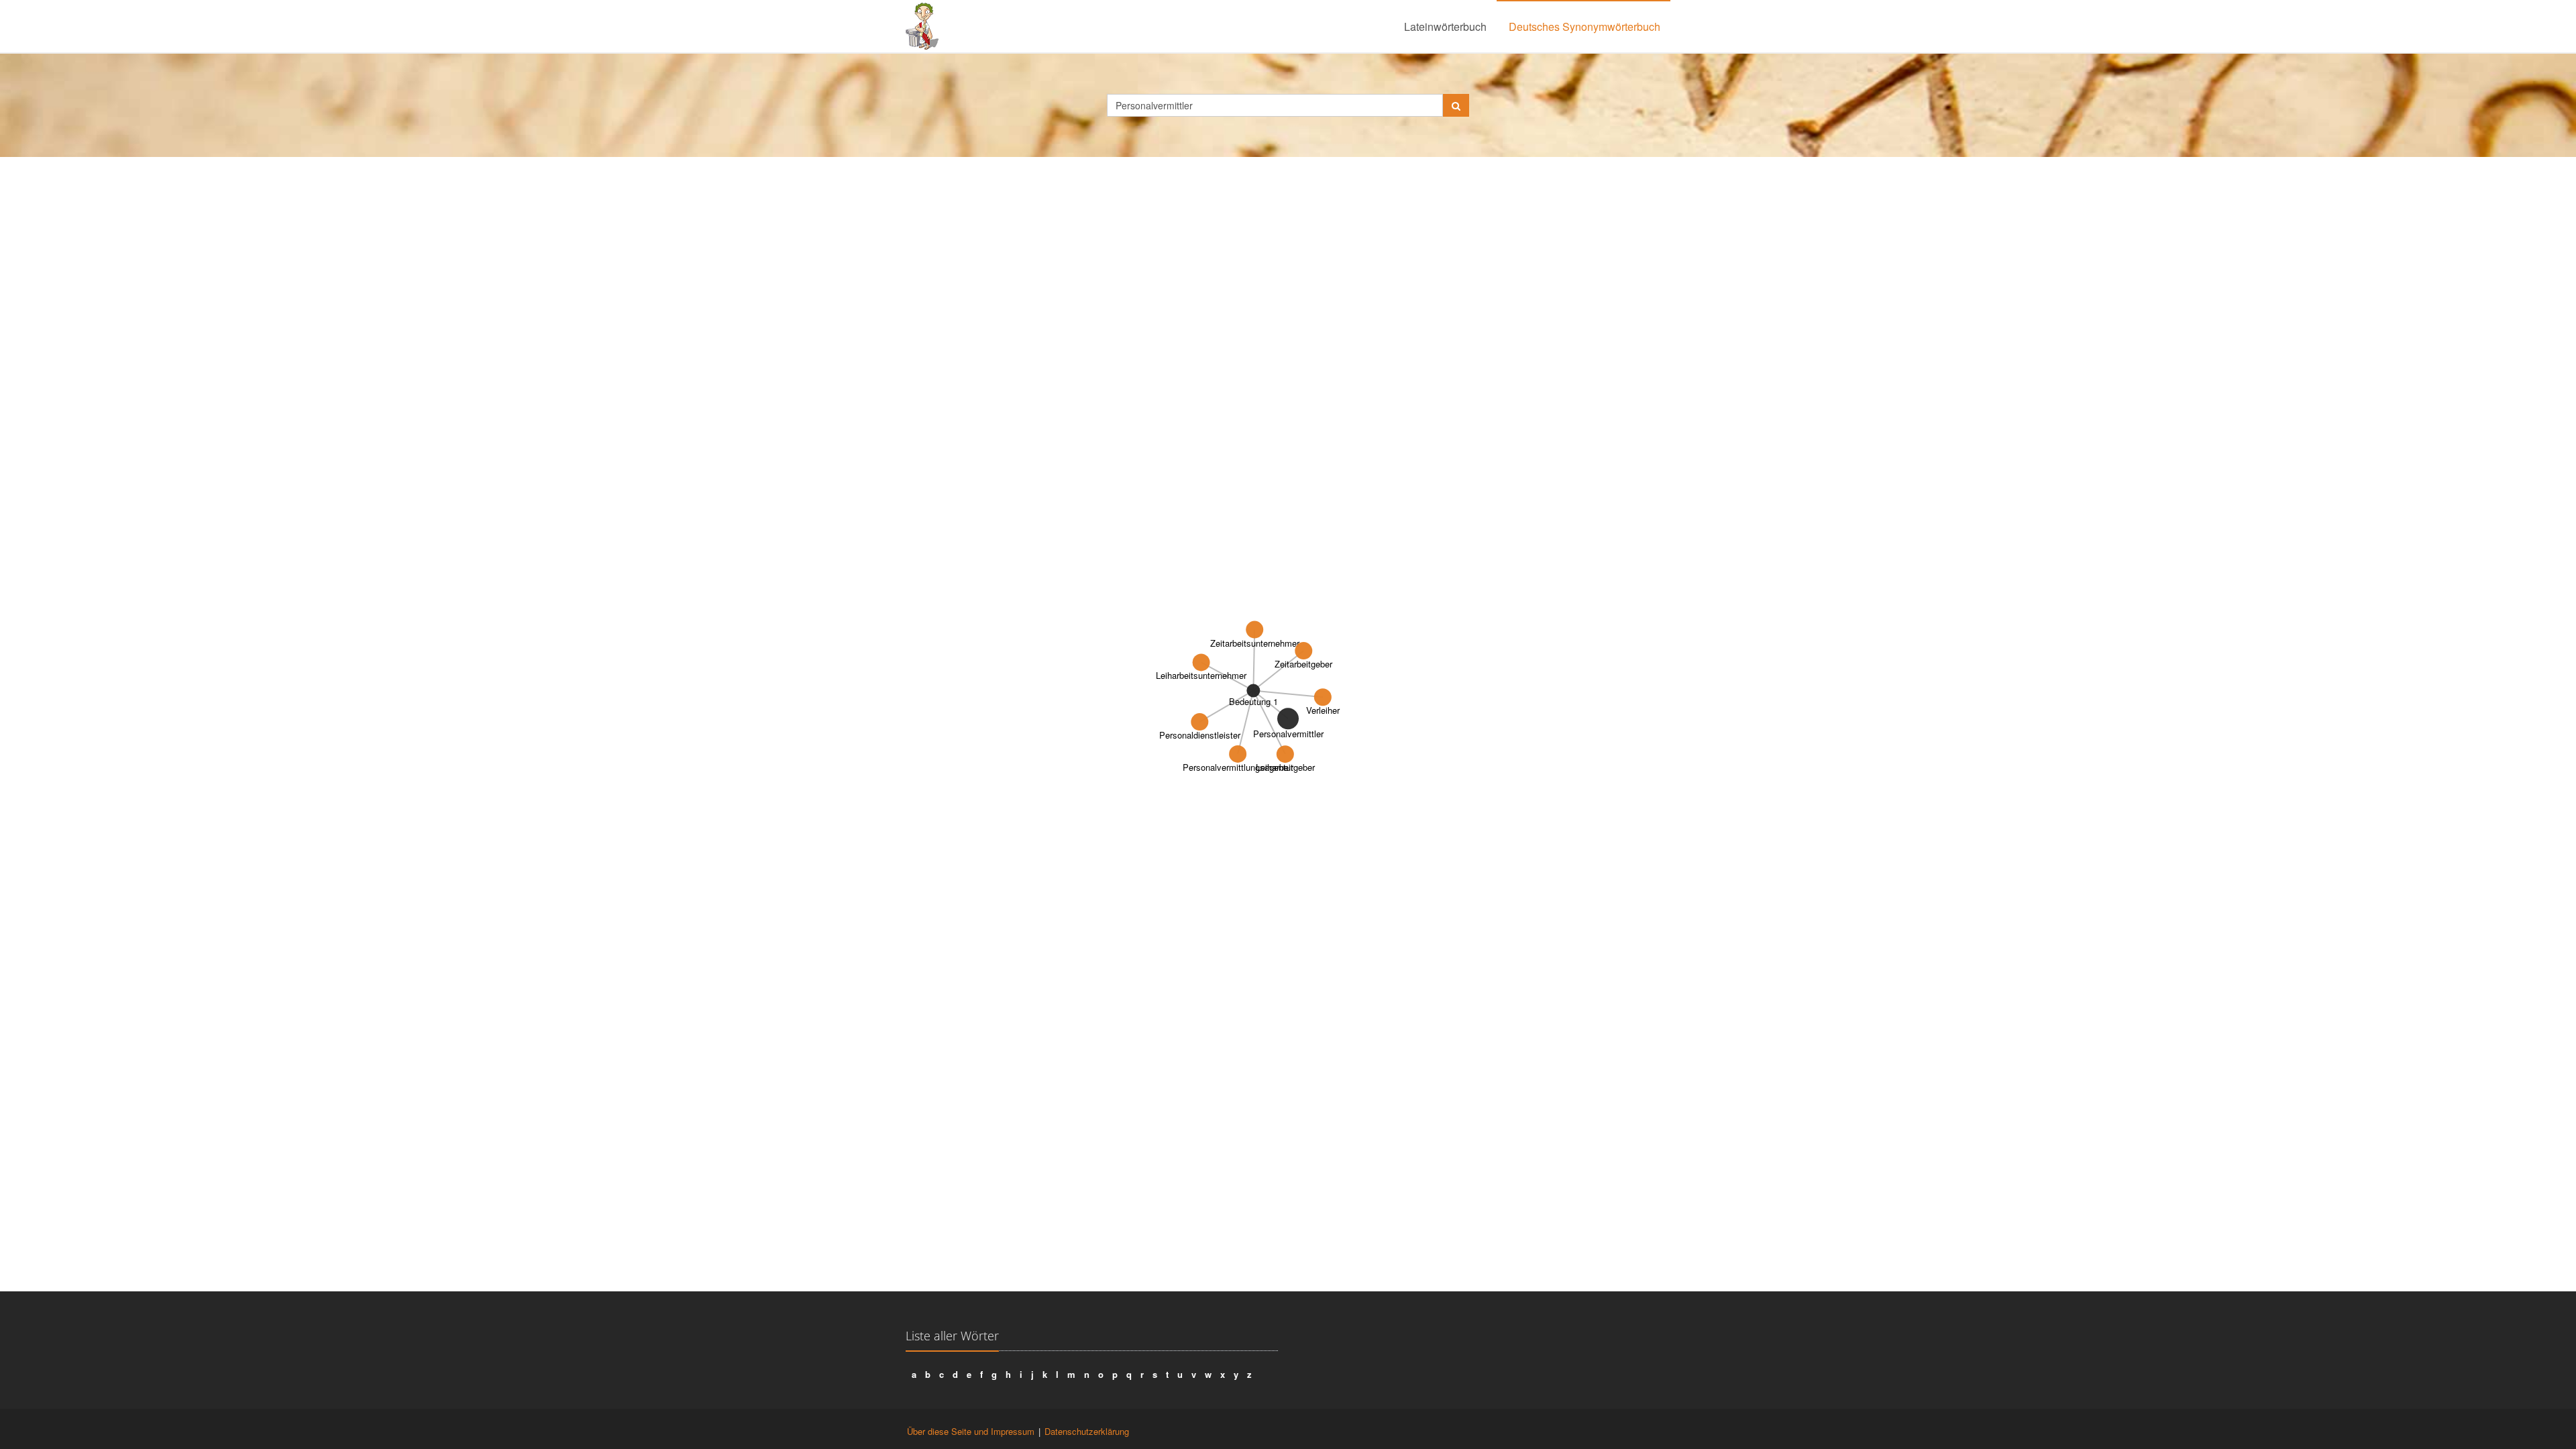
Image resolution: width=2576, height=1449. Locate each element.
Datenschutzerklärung (1087, 1431)
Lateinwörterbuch (1445, 26)
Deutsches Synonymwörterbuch (1585, 26)
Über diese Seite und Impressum (971, 1431)
